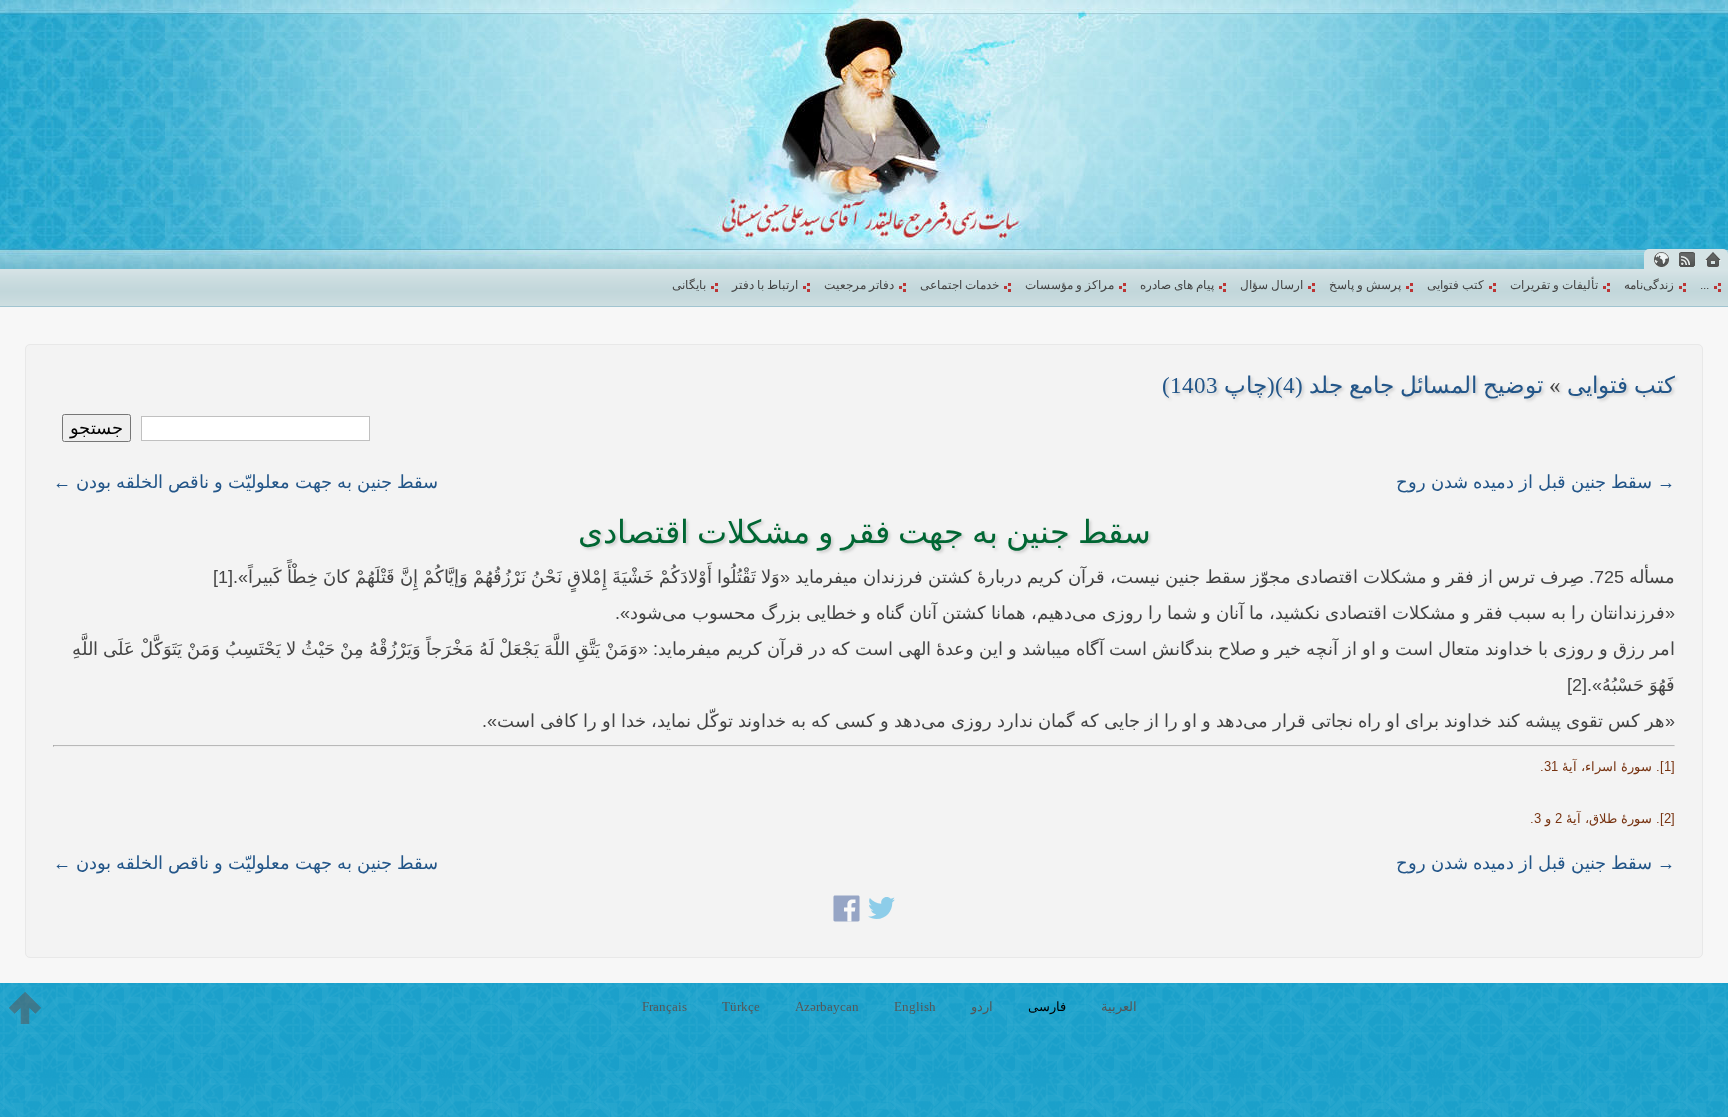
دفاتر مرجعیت (859, 285)
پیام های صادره (1177, 285)
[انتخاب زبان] (1661, 259)
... (1704, 285)
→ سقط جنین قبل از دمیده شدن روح (1535, 482)
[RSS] (1687, 259)
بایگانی (689, 285)
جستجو (96, 428)
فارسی (1047, 1006)
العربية (1119, 1006)
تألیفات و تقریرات (1554, 285)
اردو (982, 1006)
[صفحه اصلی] (1713, 259)
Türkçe (741, 1006)
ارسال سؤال (1271, 285)
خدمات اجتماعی (959, 285)
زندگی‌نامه (1649, 285)
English (915, 1006)
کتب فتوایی (1455, 285)
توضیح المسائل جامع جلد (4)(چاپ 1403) (1352, 385)
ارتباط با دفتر (765, 285)
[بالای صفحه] (25, 1008)
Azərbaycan (827, 1006)
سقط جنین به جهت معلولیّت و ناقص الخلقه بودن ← (245, 482)
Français (664, 1006)
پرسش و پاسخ (1365, 285)
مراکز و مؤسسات (1069, 285)
